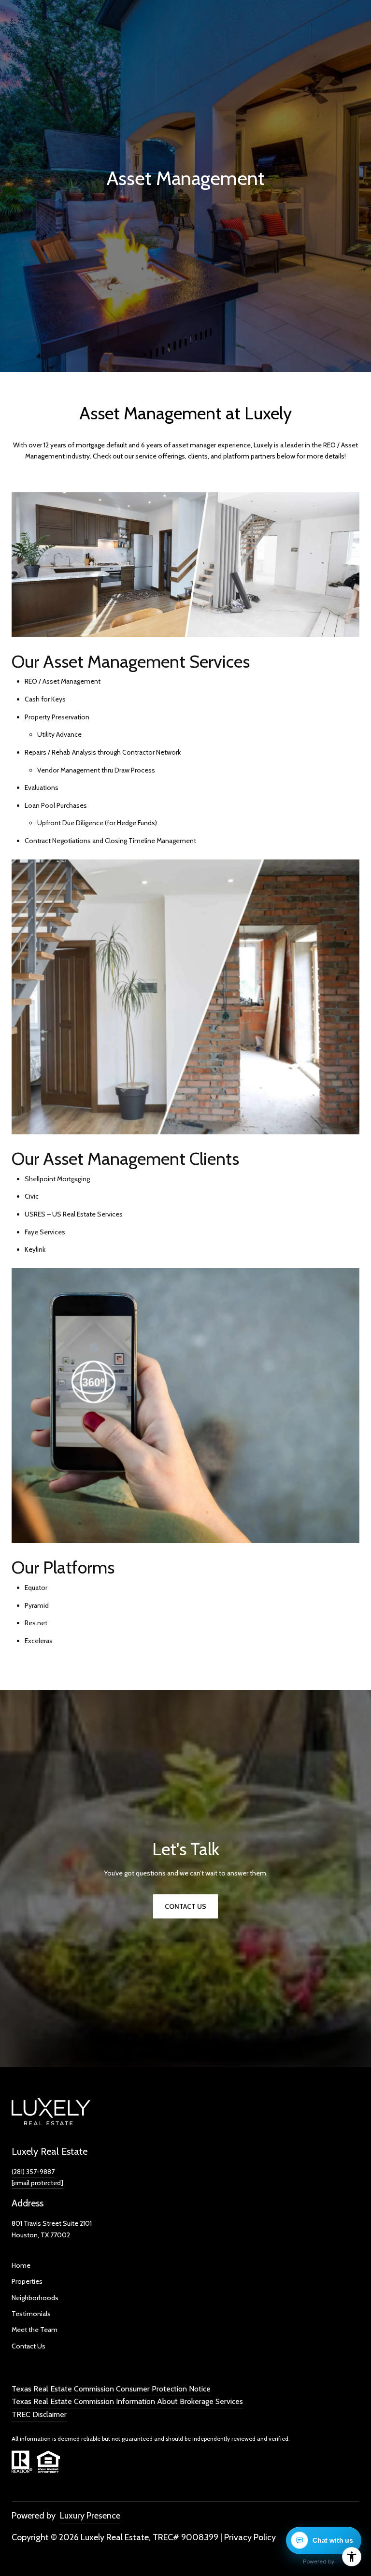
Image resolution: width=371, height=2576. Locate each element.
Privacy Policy (250, 2537)
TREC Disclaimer (39, 2414)
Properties (27, 2281)
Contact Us (29, 2346)
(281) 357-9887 (33, 2172)
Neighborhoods (35, 2298)
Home (21, 2265)
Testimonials (31, 2314)
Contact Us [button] (185, 1906)
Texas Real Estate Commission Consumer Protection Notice (111, 2389)
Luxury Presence (90, 2516)
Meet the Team (35, 2330)
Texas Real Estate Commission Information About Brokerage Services (127, 2401)
